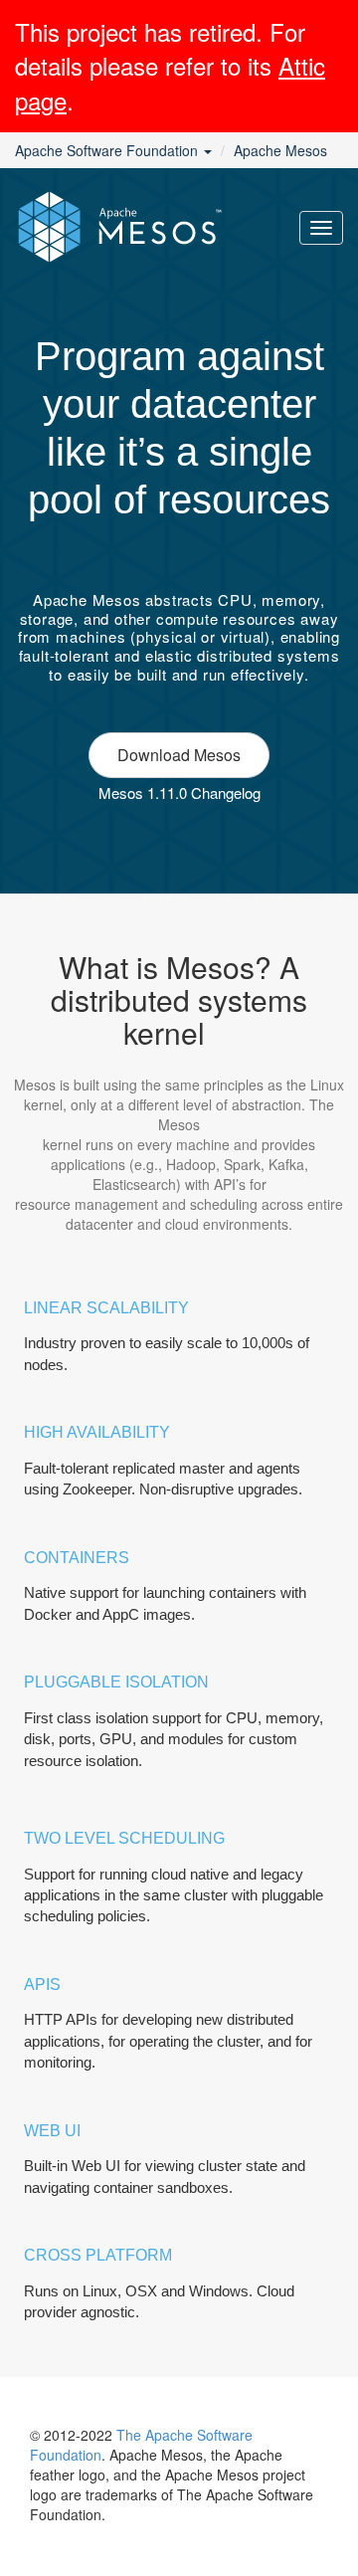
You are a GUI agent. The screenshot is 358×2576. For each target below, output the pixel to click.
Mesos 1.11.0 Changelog (179, 793)
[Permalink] (179, 543)
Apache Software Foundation (108, 150)
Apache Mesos (280, 150)
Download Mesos (179, 755)
